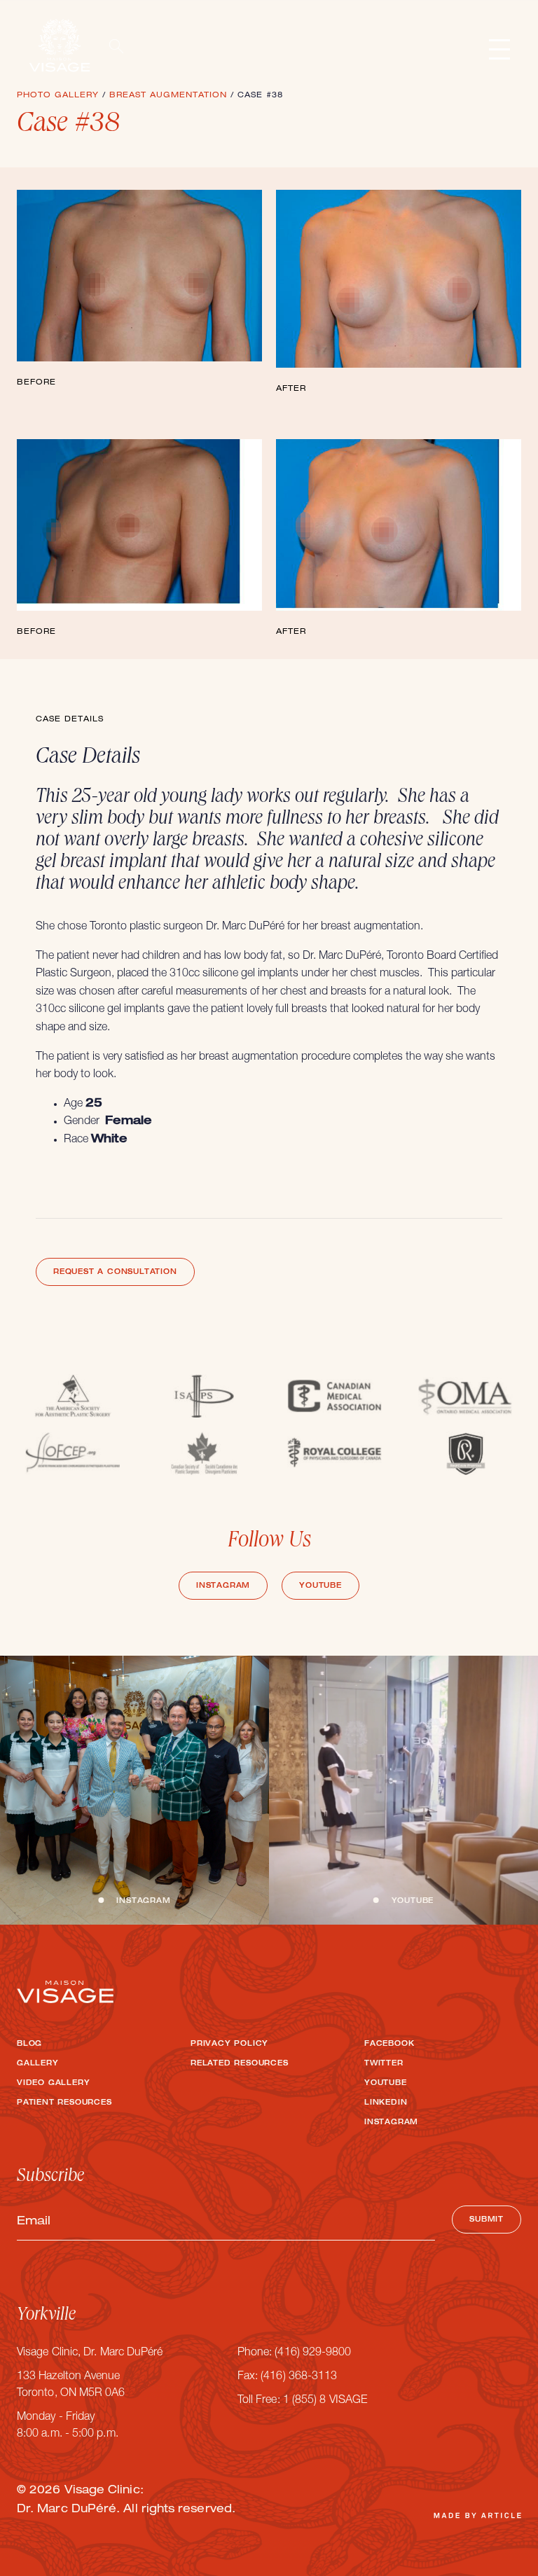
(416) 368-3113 (299, 2377)
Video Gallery (53, 2084)
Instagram (223, 1586)
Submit (487, 2220)
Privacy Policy (229, 2044)
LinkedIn (386, 2103)
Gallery (38, 2064)
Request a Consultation (115, 1273)
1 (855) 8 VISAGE (325, 2401)
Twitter (384, 2064)
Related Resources (240, 2064)
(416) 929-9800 (313, 2353)
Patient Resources (64, 2103)
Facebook (389, 2044)
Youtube (320, 1586)
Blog (29, 2044)
